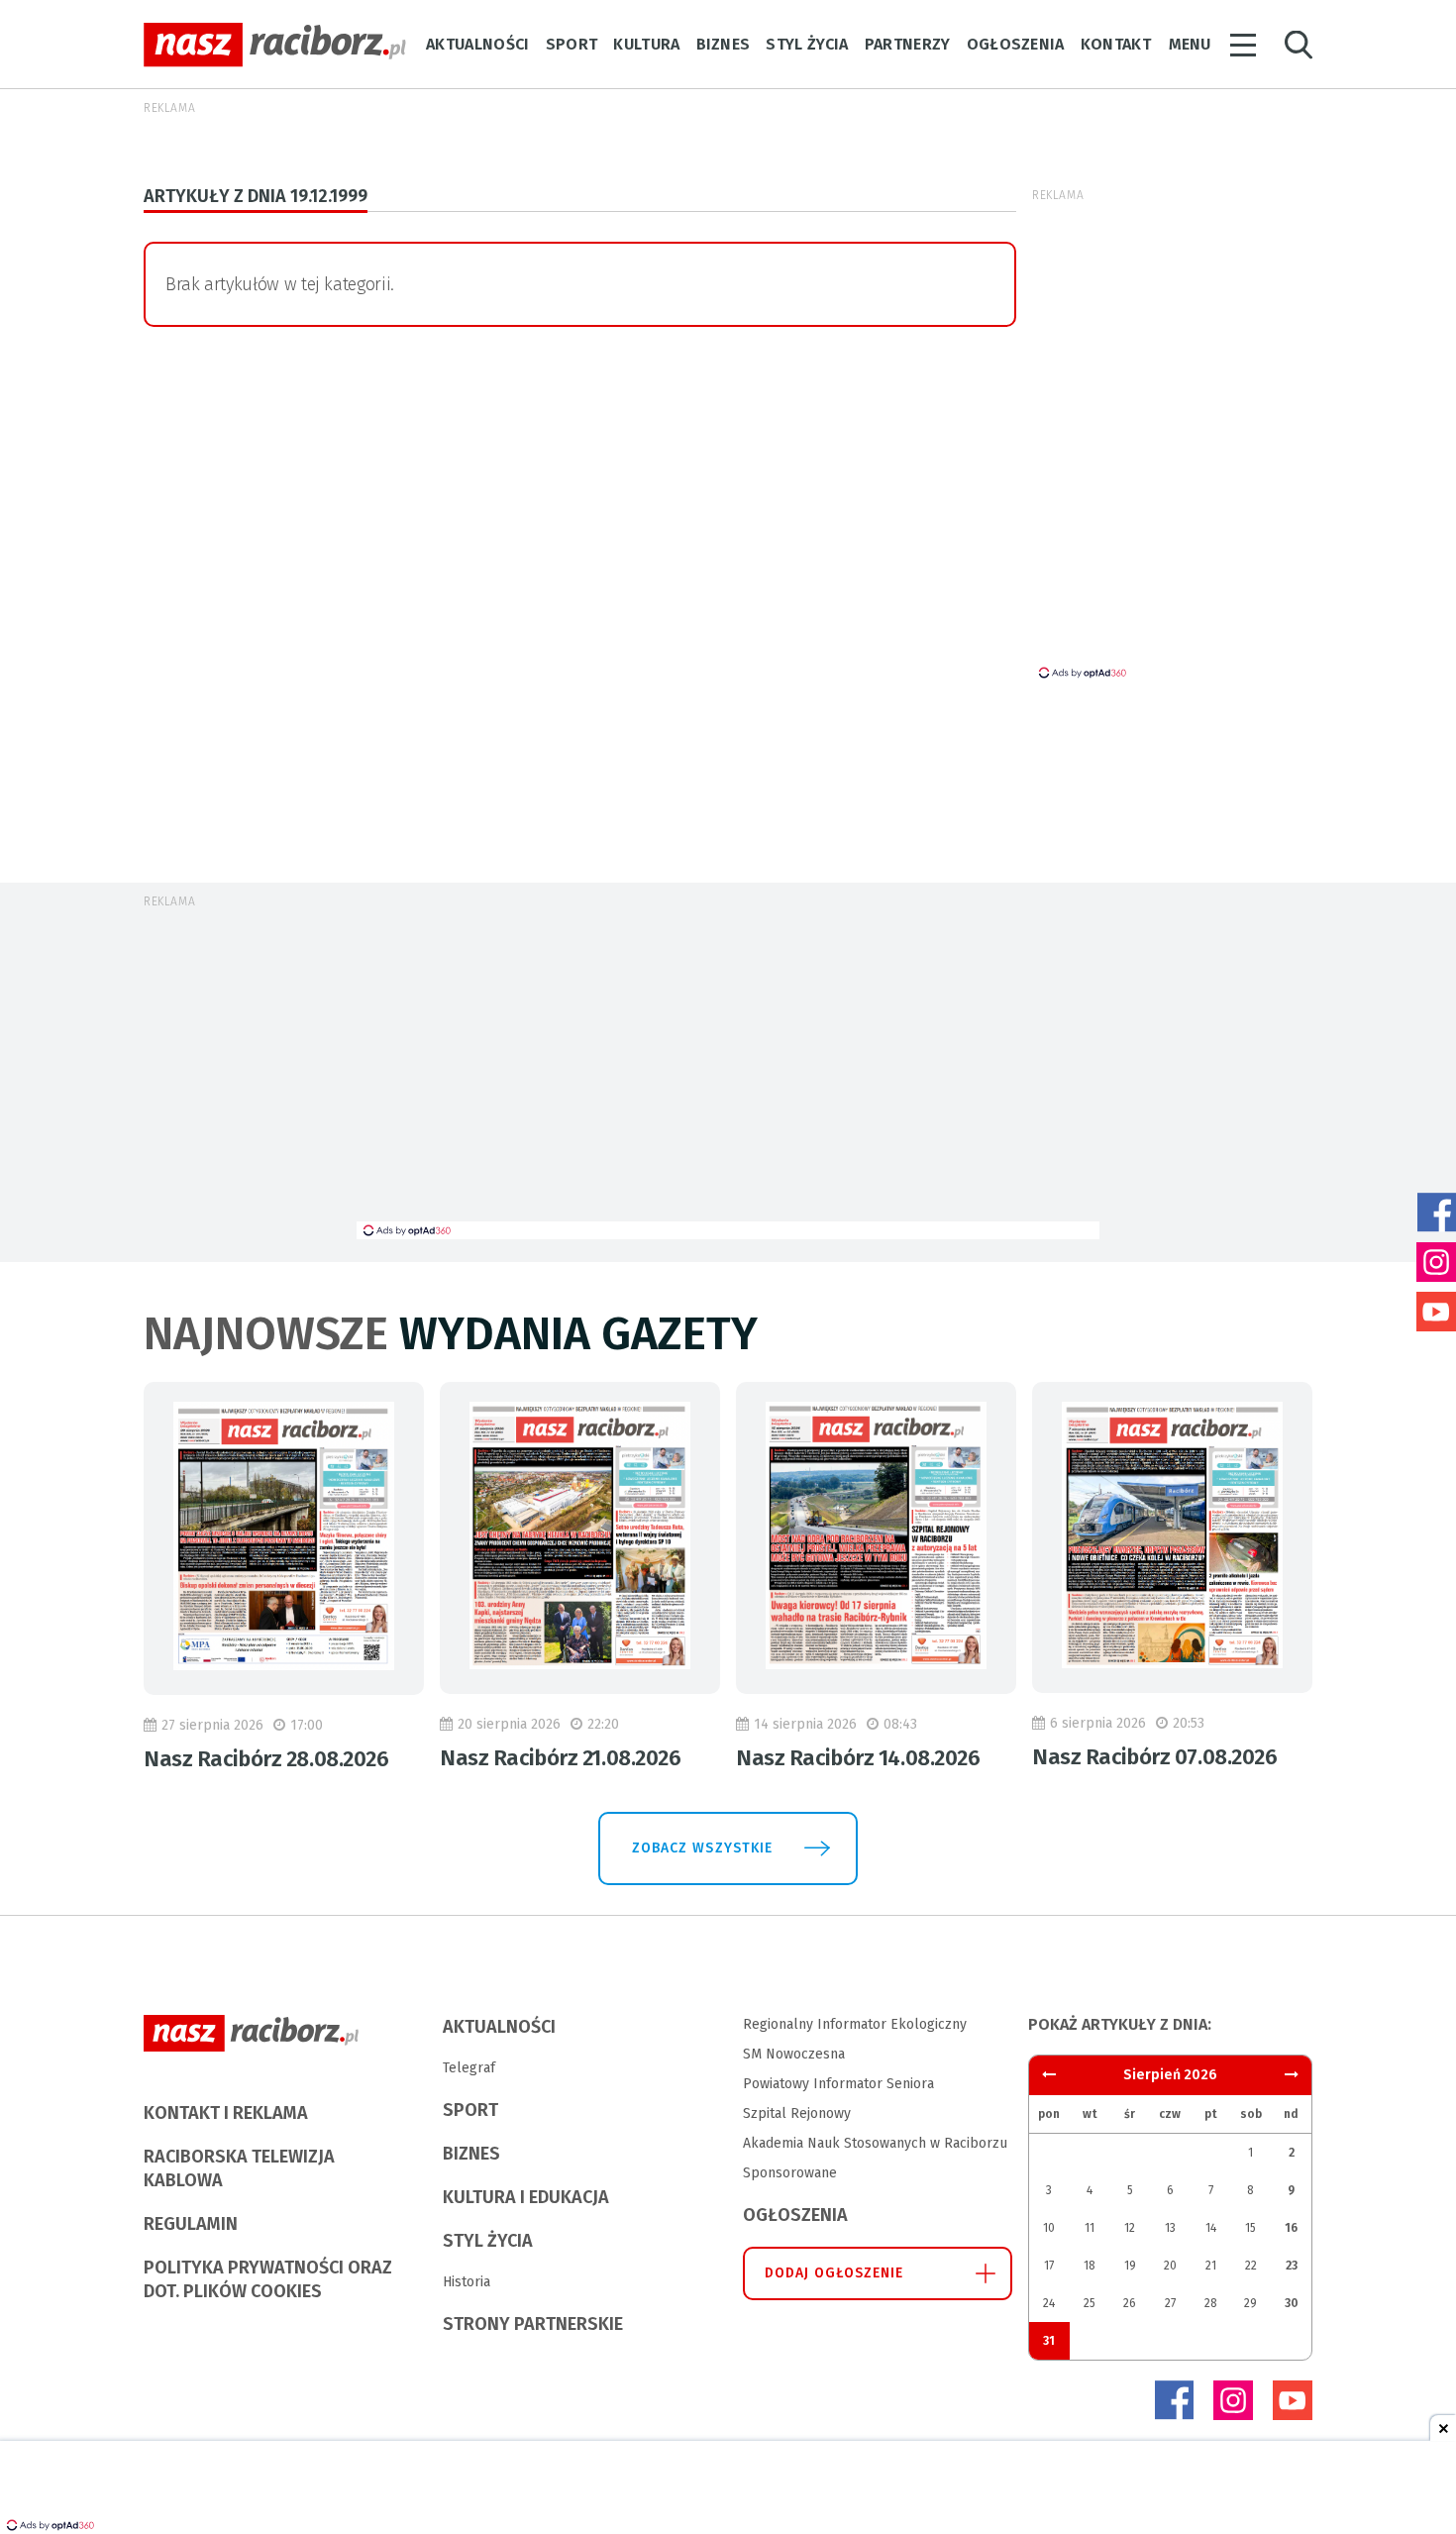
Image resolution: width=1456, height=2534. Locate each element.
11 (1090, 2228)
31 (1049, 2341)
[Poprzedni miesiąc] (1292, 2075)
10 (1049, 2228)
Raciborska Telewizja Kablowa (239, 2168)
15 (1250, 2228)
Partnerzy (908, 44)
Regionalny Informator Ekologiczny (855, 2024)
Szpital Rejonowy (797, 2113)
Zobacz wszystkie (702, 1848)
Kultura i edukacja (526, 2197)
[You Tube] (1293, 2400)
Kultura (646, 44)
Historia (467, 2282)
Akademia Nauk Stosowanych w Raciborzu (875, 2143)
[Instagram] (1233, 2400)
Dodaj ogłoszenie (834, 2273)
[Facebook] (1174, 2400)
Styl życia (807, 44)
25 (1090, 2303)
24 (1049, 2303)
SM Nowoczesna (794, 2054)
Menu (1190, 44)
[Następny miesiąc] (1049, 2075)
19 (1130, 2266)
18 (1090, 2266)
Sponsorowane (790, 2173)
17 (1049, 2266)
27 (1170, 2303)
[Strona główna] (275, 45)
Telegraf (469, 2068)
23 (1292, 2266)
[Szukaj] (1299, 45)
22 (1251, 2266)
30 (1292, 2303)
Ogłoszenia (1016, 44)
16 (1291, 2228)
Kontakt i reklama (226, 2113)
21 (1211, 2266)
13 (1170, 2228)
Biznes (724, 44)
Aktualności (478, 44)
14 (1211, 2228)
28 (1211, 2303)
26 (1130, 2303)
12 (1130, 2228)
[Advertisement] (728, 1073)
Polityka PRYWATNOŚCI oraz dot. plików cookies (268, 2279)
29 (1250, 2303)
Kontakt (1116, 44)
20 (1170, 2266)
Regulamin (191, 2224)
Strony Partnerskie (533, 2324)
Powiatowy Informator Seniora (838, 2084)
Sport (572, 44)
